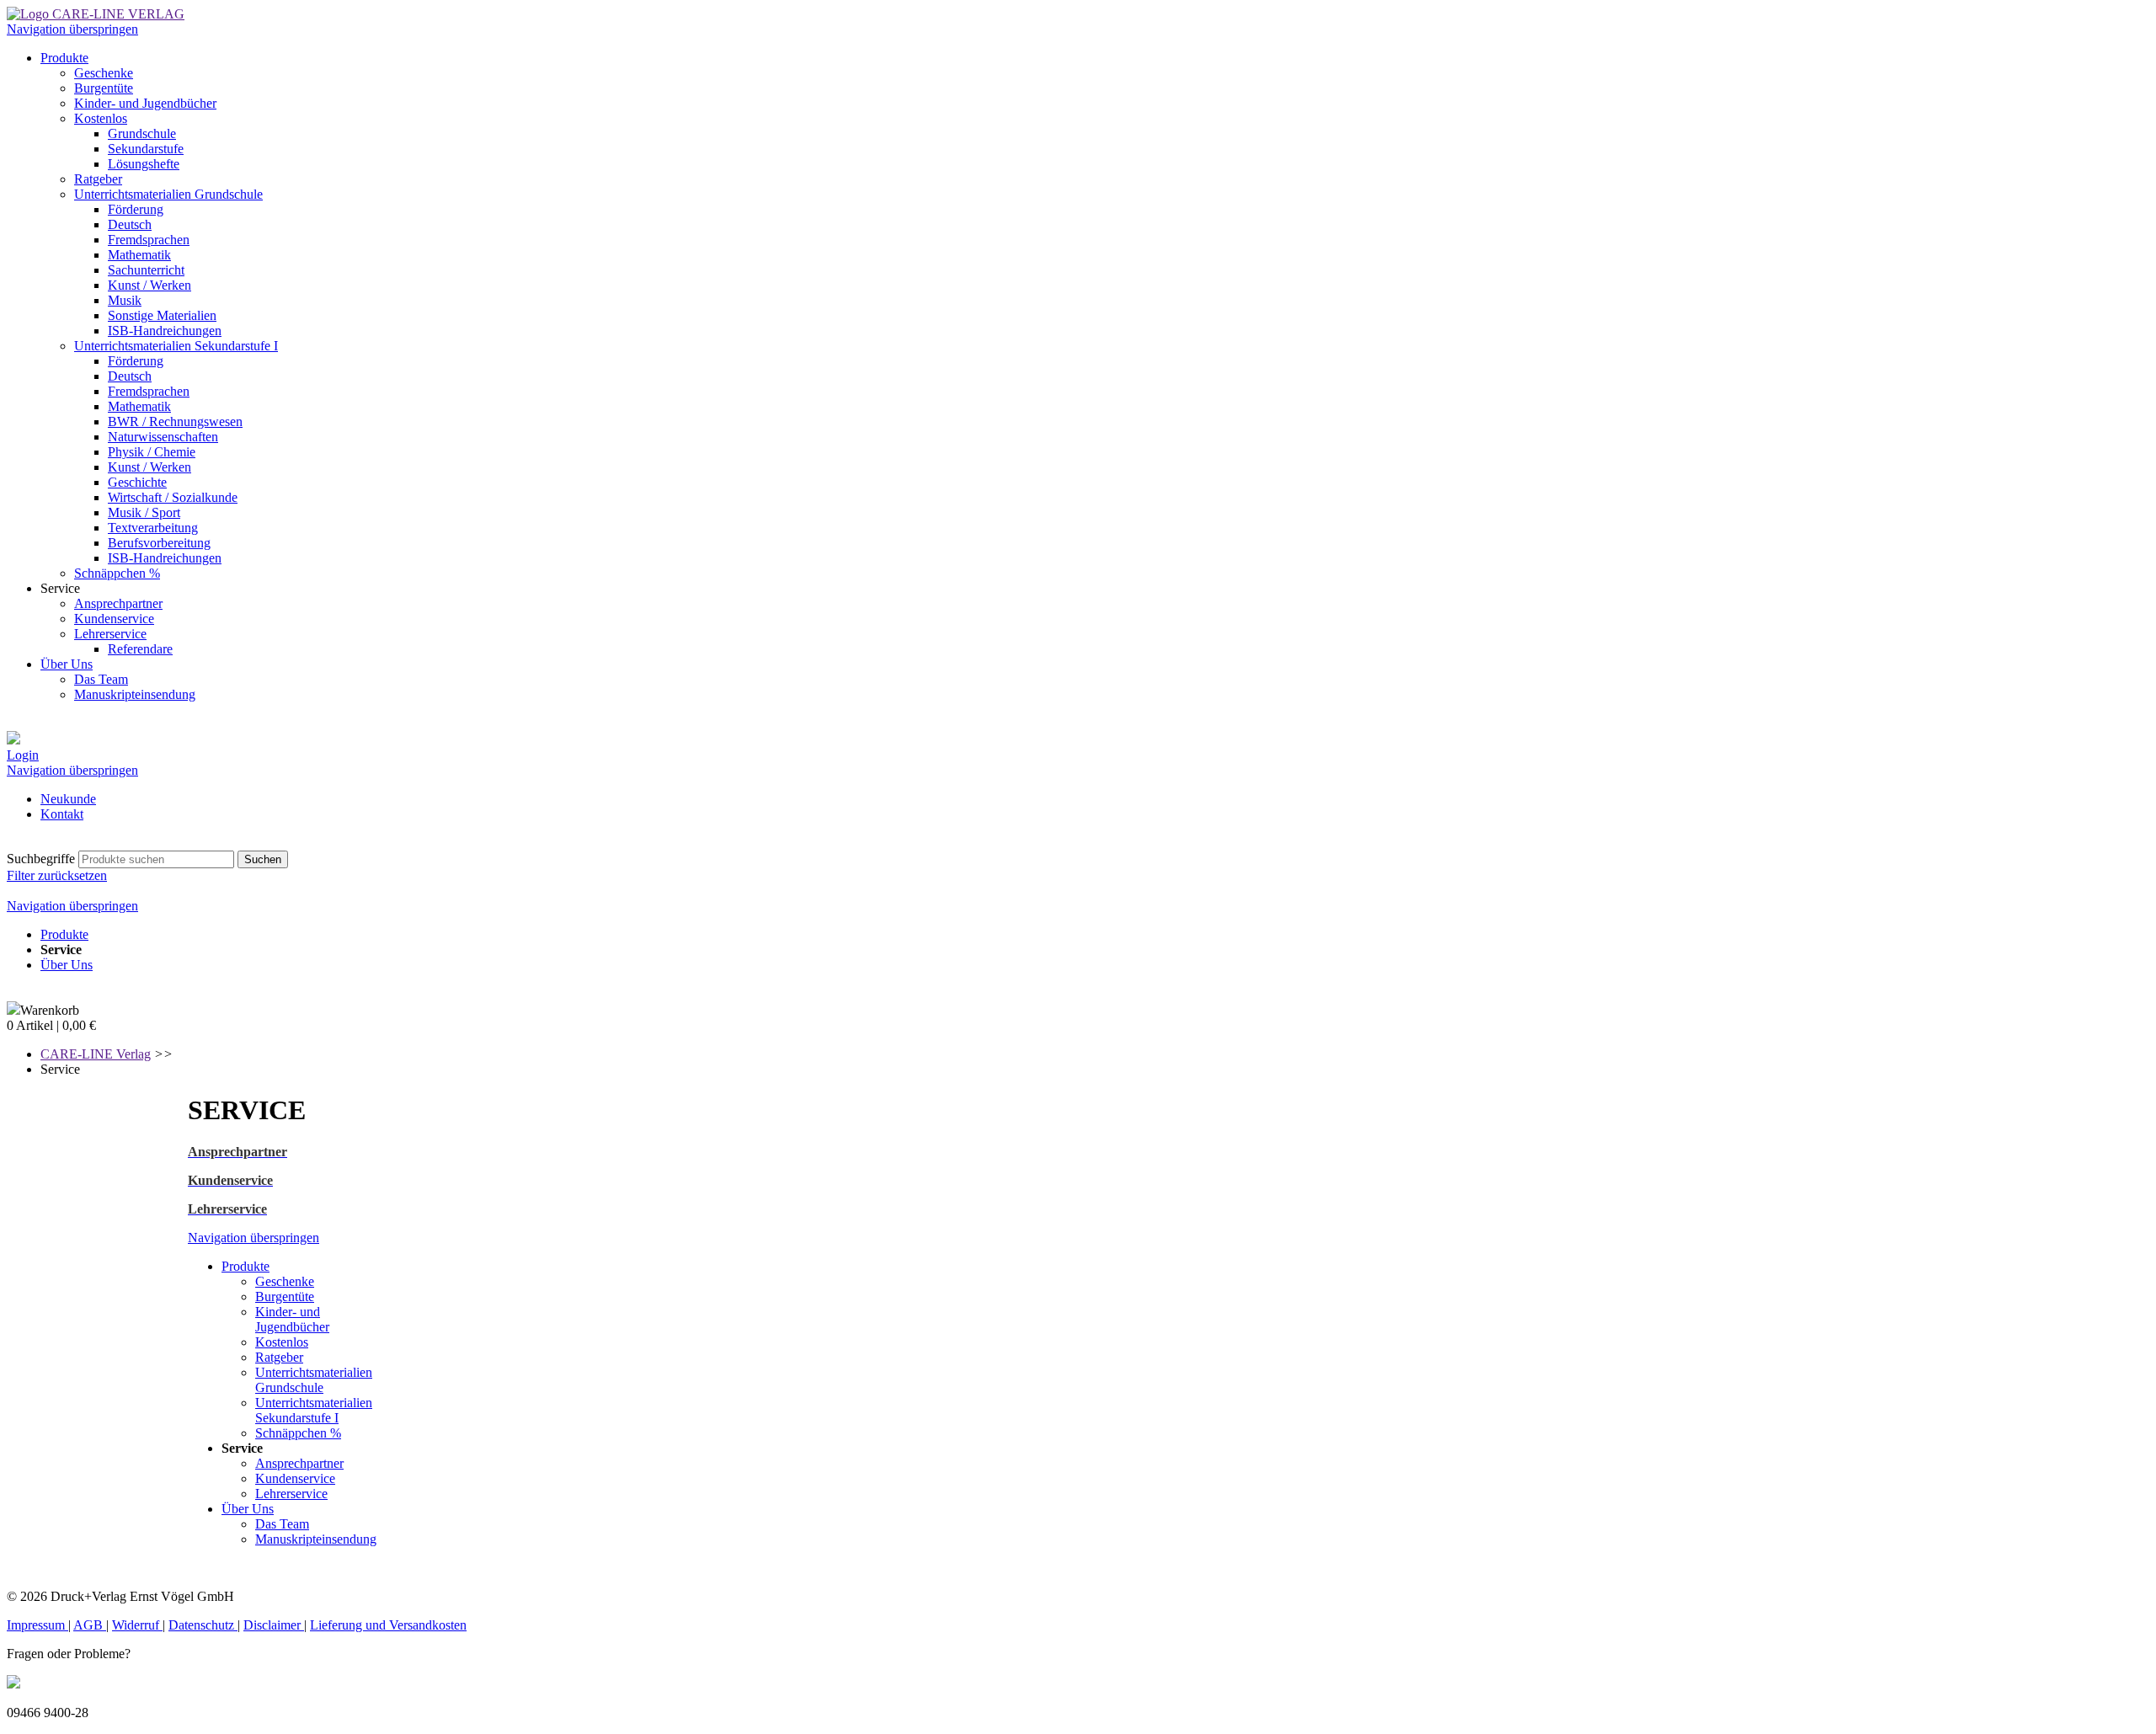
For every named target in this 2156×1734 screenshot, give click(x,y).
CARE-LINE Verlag (96, 1054)
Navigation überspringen (72, 29)
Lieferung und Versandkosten (388, 1625)
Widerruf (137, 1625)
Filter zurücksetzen (57, 875)
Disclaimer (274, 1625)
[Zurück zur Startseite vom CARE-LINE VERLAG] (96, 14)
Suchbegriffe (41, 859)
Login (23, 755)
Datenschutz (203, 1625)
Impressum (37, 1625)
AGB (90, 1625)
